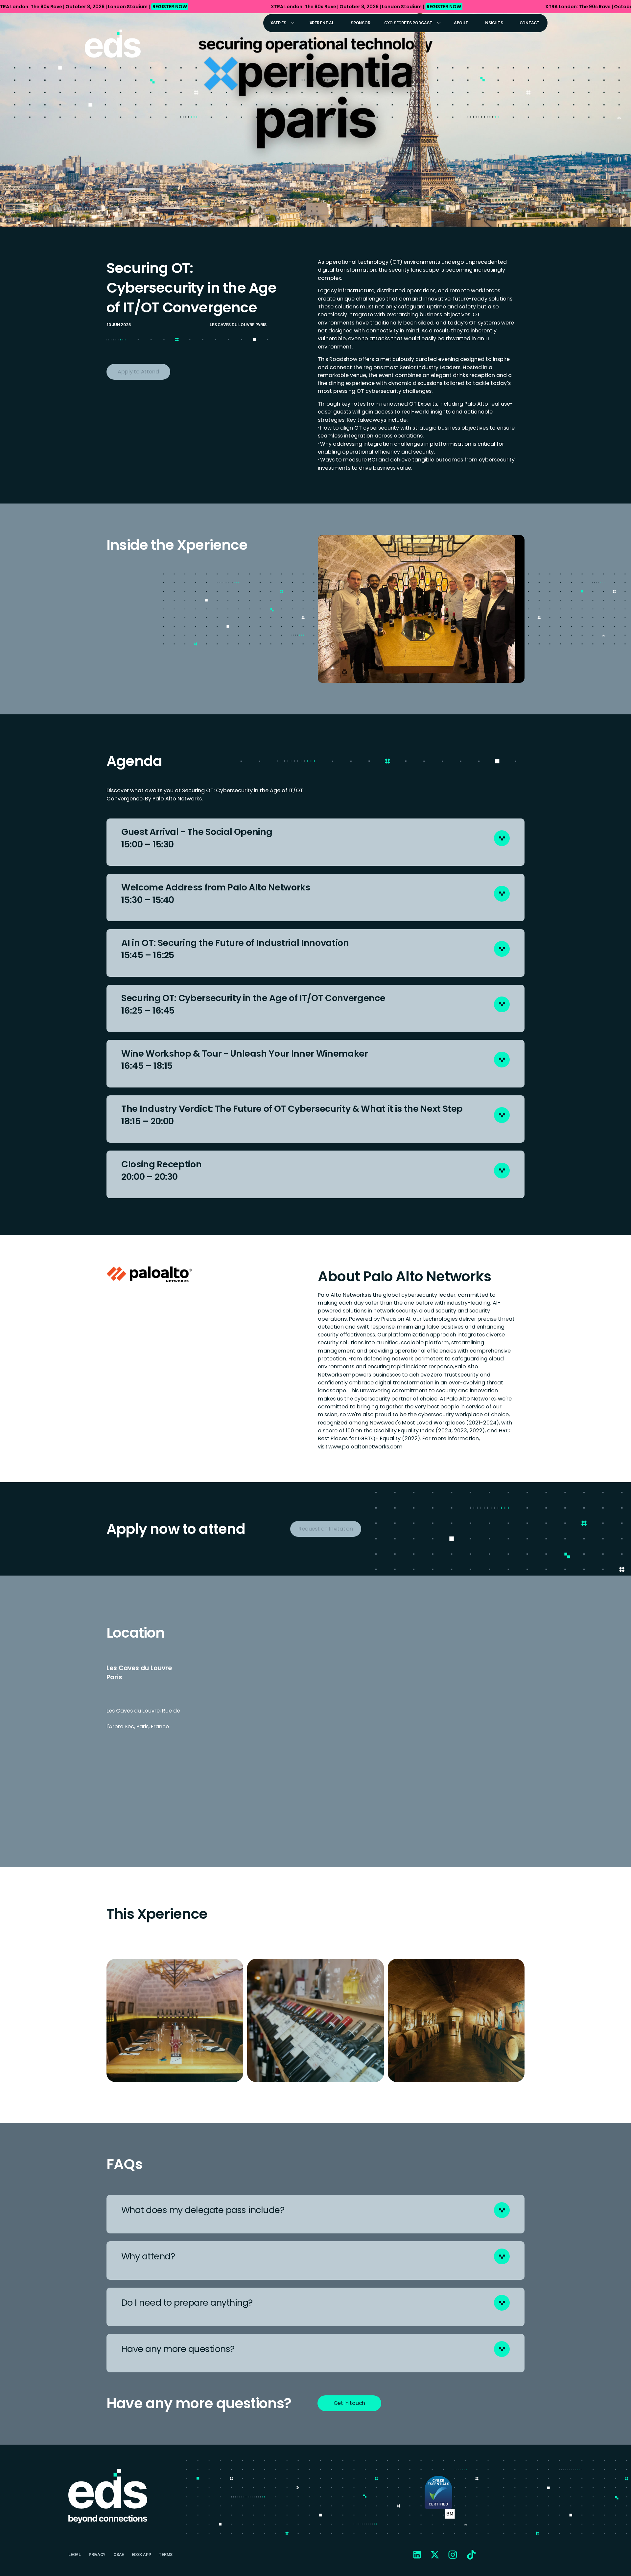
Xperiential (322, 23)
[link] (315, 7)
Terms (166, 2554)
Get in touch (350, 2403)
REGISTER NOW (170, 7)
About (461, 23)
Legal (75, 2554)
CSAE (119, 2554)
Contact (530, 23)
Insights (494, 23)
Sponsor (360, 23)
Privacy (97, 2554)
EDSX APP (141, 2554)
